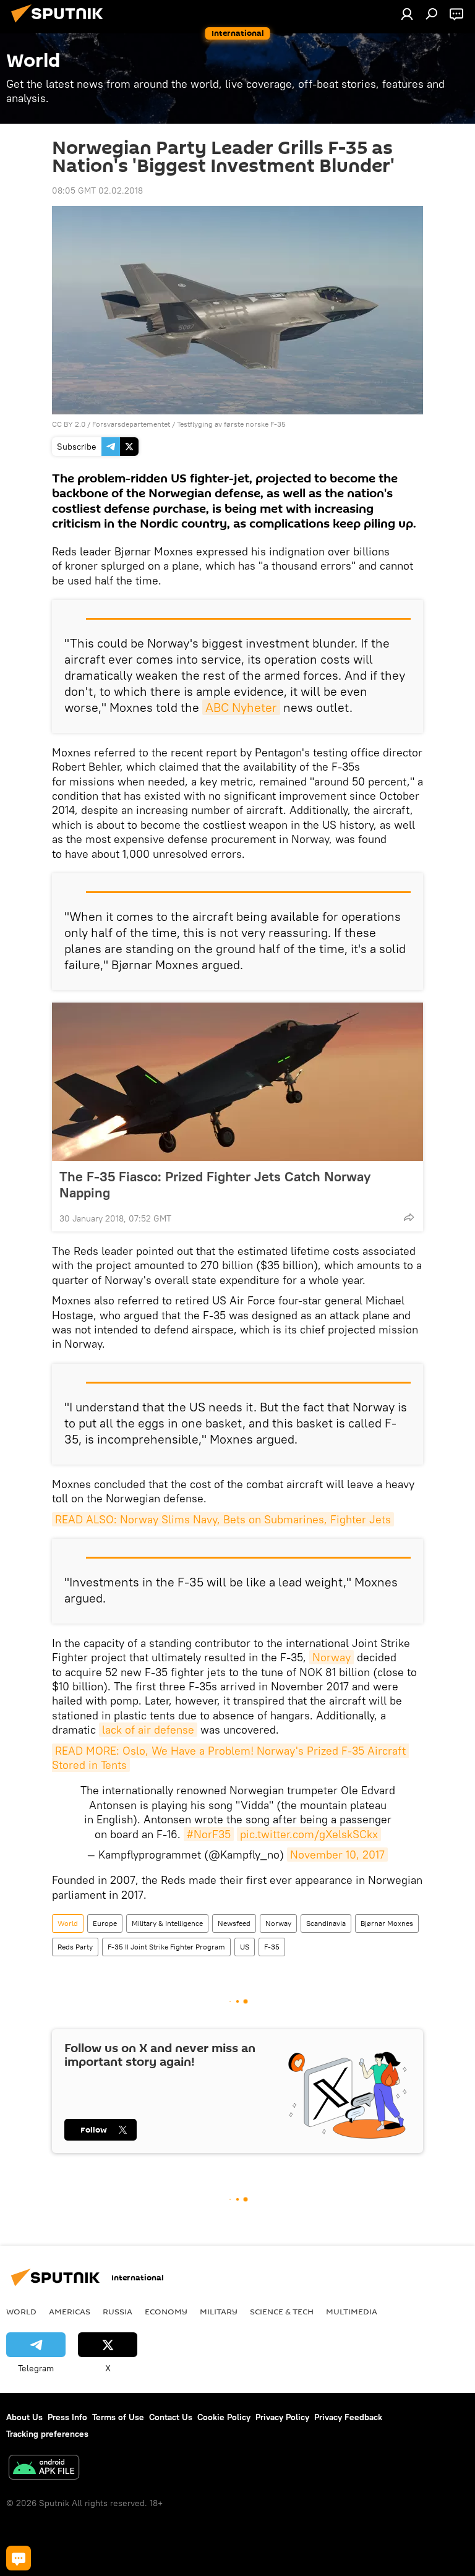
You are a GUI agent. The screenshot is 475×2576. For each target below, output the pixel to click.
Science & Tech (282, 2311)
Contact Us (171, 2417)
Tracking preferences (47, 2434)
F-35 (272, 1947)
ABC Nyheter (241, 707)
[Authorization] (407, 14)
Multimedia (352, 2311)
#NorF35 (209, 1834)
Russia (118, 2311)
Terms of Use (118, 2417)
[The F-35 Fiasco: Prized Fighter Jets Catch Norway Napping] (237, 1082)
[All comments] (19, 2558)
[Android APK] (44, 2469)
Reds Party (75, 1947)
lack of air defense (148, 1730)
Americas (70, 2311)
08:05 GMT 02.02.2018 (97, 190)
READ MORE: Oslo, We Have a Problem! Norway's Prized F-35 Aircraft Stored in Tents (230, 1758)
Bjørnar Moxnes (387, 1923)
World (68, 1923)
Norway (332, 1657)
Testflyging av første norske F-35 (231, 424)
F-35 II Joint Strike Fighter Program (166, 1947)
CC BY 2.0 (69, 424)
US (245, 1947)
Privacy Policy (282, 2417)
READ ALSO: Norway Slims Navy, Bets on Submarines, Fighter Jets (223, 1519)
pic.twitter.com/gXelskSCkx (309, 1834)
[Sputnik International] (61, 24)
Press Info (67, 2417)
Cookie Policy (224, 2417)
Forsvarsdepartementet (131, 424)
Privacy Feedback (348, 2417)
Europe (105, 1923)
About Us (24, 2417)
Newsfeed (234, 1923)
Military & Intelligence (167, 1923)
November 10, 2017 (337, 1855)
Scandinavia (326, 1923)
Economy (166, 2311)
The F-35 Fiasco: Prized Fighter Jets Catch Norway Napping (215, 1184)
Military (219, 2311)
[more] (409, 1217)
